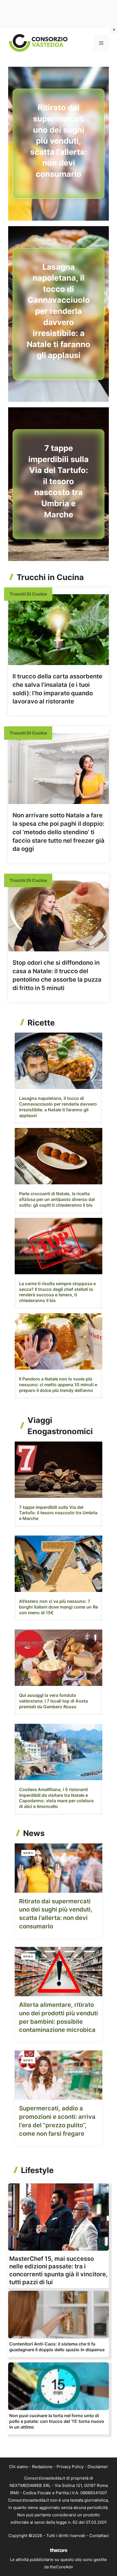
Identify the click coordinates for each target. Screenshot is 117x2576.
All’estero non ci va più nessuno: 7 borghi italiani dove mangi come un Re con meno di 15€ (59, 1607)
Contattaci (99, 2536)
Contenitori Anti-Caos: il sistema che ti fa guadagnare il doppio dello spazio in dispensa (57, 2347)
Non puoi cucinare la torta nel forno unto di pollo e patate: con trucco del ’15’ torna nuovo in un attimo (57, 2421)
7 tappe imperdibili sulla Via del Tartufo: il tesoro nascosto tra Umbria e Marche (59, 481)
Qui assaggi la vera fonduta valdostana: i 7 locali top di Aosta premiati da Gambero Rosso (53, 1701)
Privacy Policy (70, 2467)
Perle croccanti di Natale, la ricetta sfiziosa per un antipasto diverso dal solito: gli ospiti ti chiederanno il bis (57, 1199)
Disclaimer (98, 2467)
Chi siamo (19, 2467)
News (28, 1853)
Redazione (42, 2467)
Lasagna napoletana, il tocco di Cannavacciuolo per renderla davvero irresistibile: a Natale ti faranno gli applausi (59, 311)
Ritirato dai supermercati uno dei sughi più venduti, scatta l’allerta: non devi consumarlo (59, 141)
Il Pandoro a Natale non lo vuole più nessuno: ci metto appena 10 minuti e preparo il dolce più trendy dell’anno (58, 1385)
